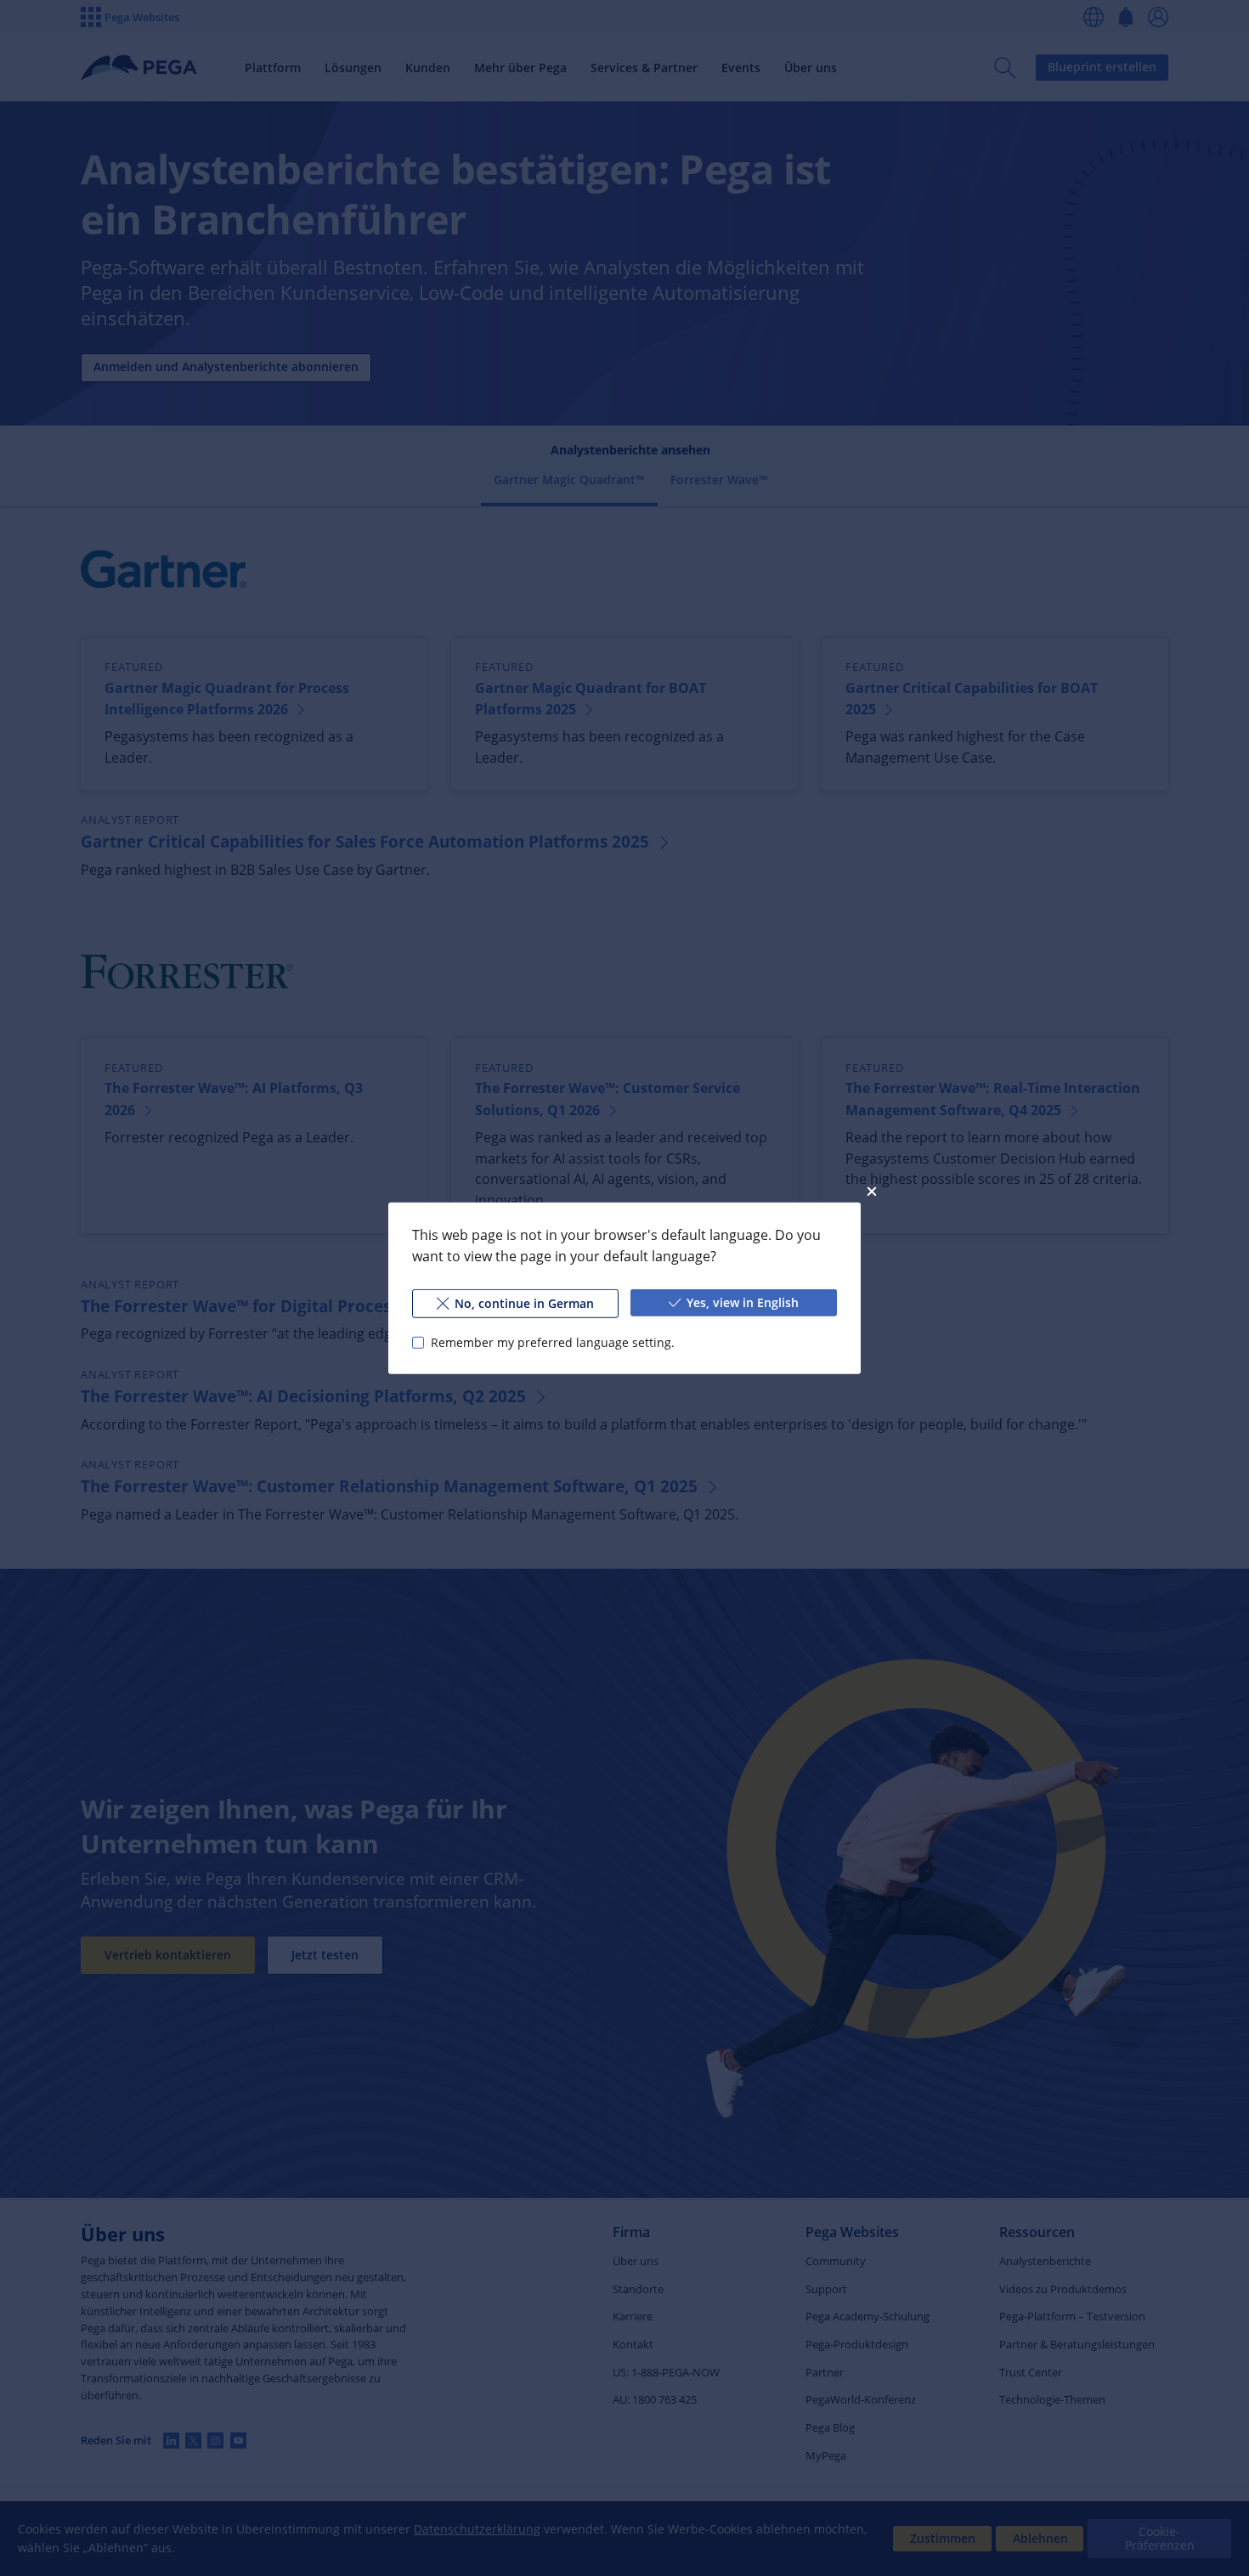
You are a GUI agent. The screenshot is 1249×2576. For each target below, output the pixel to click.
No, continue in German (524, 1302)
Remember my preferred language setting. (553, 1342)
